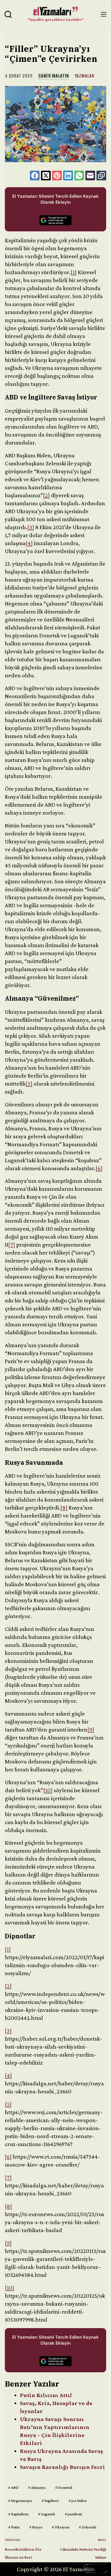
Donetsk (64, 2487)
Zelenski (88, 2527)
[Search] (8, 14)
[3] (31, 527)
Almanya (37, 2487)
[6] (99, 1168)
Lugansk (47, 2514)
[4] (29, 543)
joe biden (78, 2500)
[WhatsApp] (79, 176)
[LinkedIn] (68, 176)
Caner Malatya (54, 76)
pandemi (73, 2514)
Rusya (36, 2527)
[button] (96, 2569)
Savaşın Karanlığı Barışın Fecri (62, 2467)
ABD (13, 2487)
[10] (48, 1790)
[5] (29, 1084)
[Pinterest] (57, 176)
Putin (14, 2527)
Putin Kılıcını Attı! (46, 2395)
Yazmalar (85, 76)
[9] (91, 1729)
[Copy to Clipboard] (101, 176)
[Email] (90, 176)
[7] (12, 1245)
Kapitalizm (18, 2514)
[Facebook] (35, 176)
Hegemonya (20, 2500)
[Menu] (104, 14)
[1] (74, 272)
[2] (46, 495)
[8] (64, 1508)
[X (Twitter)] (46, 176)
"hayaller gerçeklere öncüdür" (56, 19)
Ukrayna (60, 2527)
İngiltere (50, 2500)
